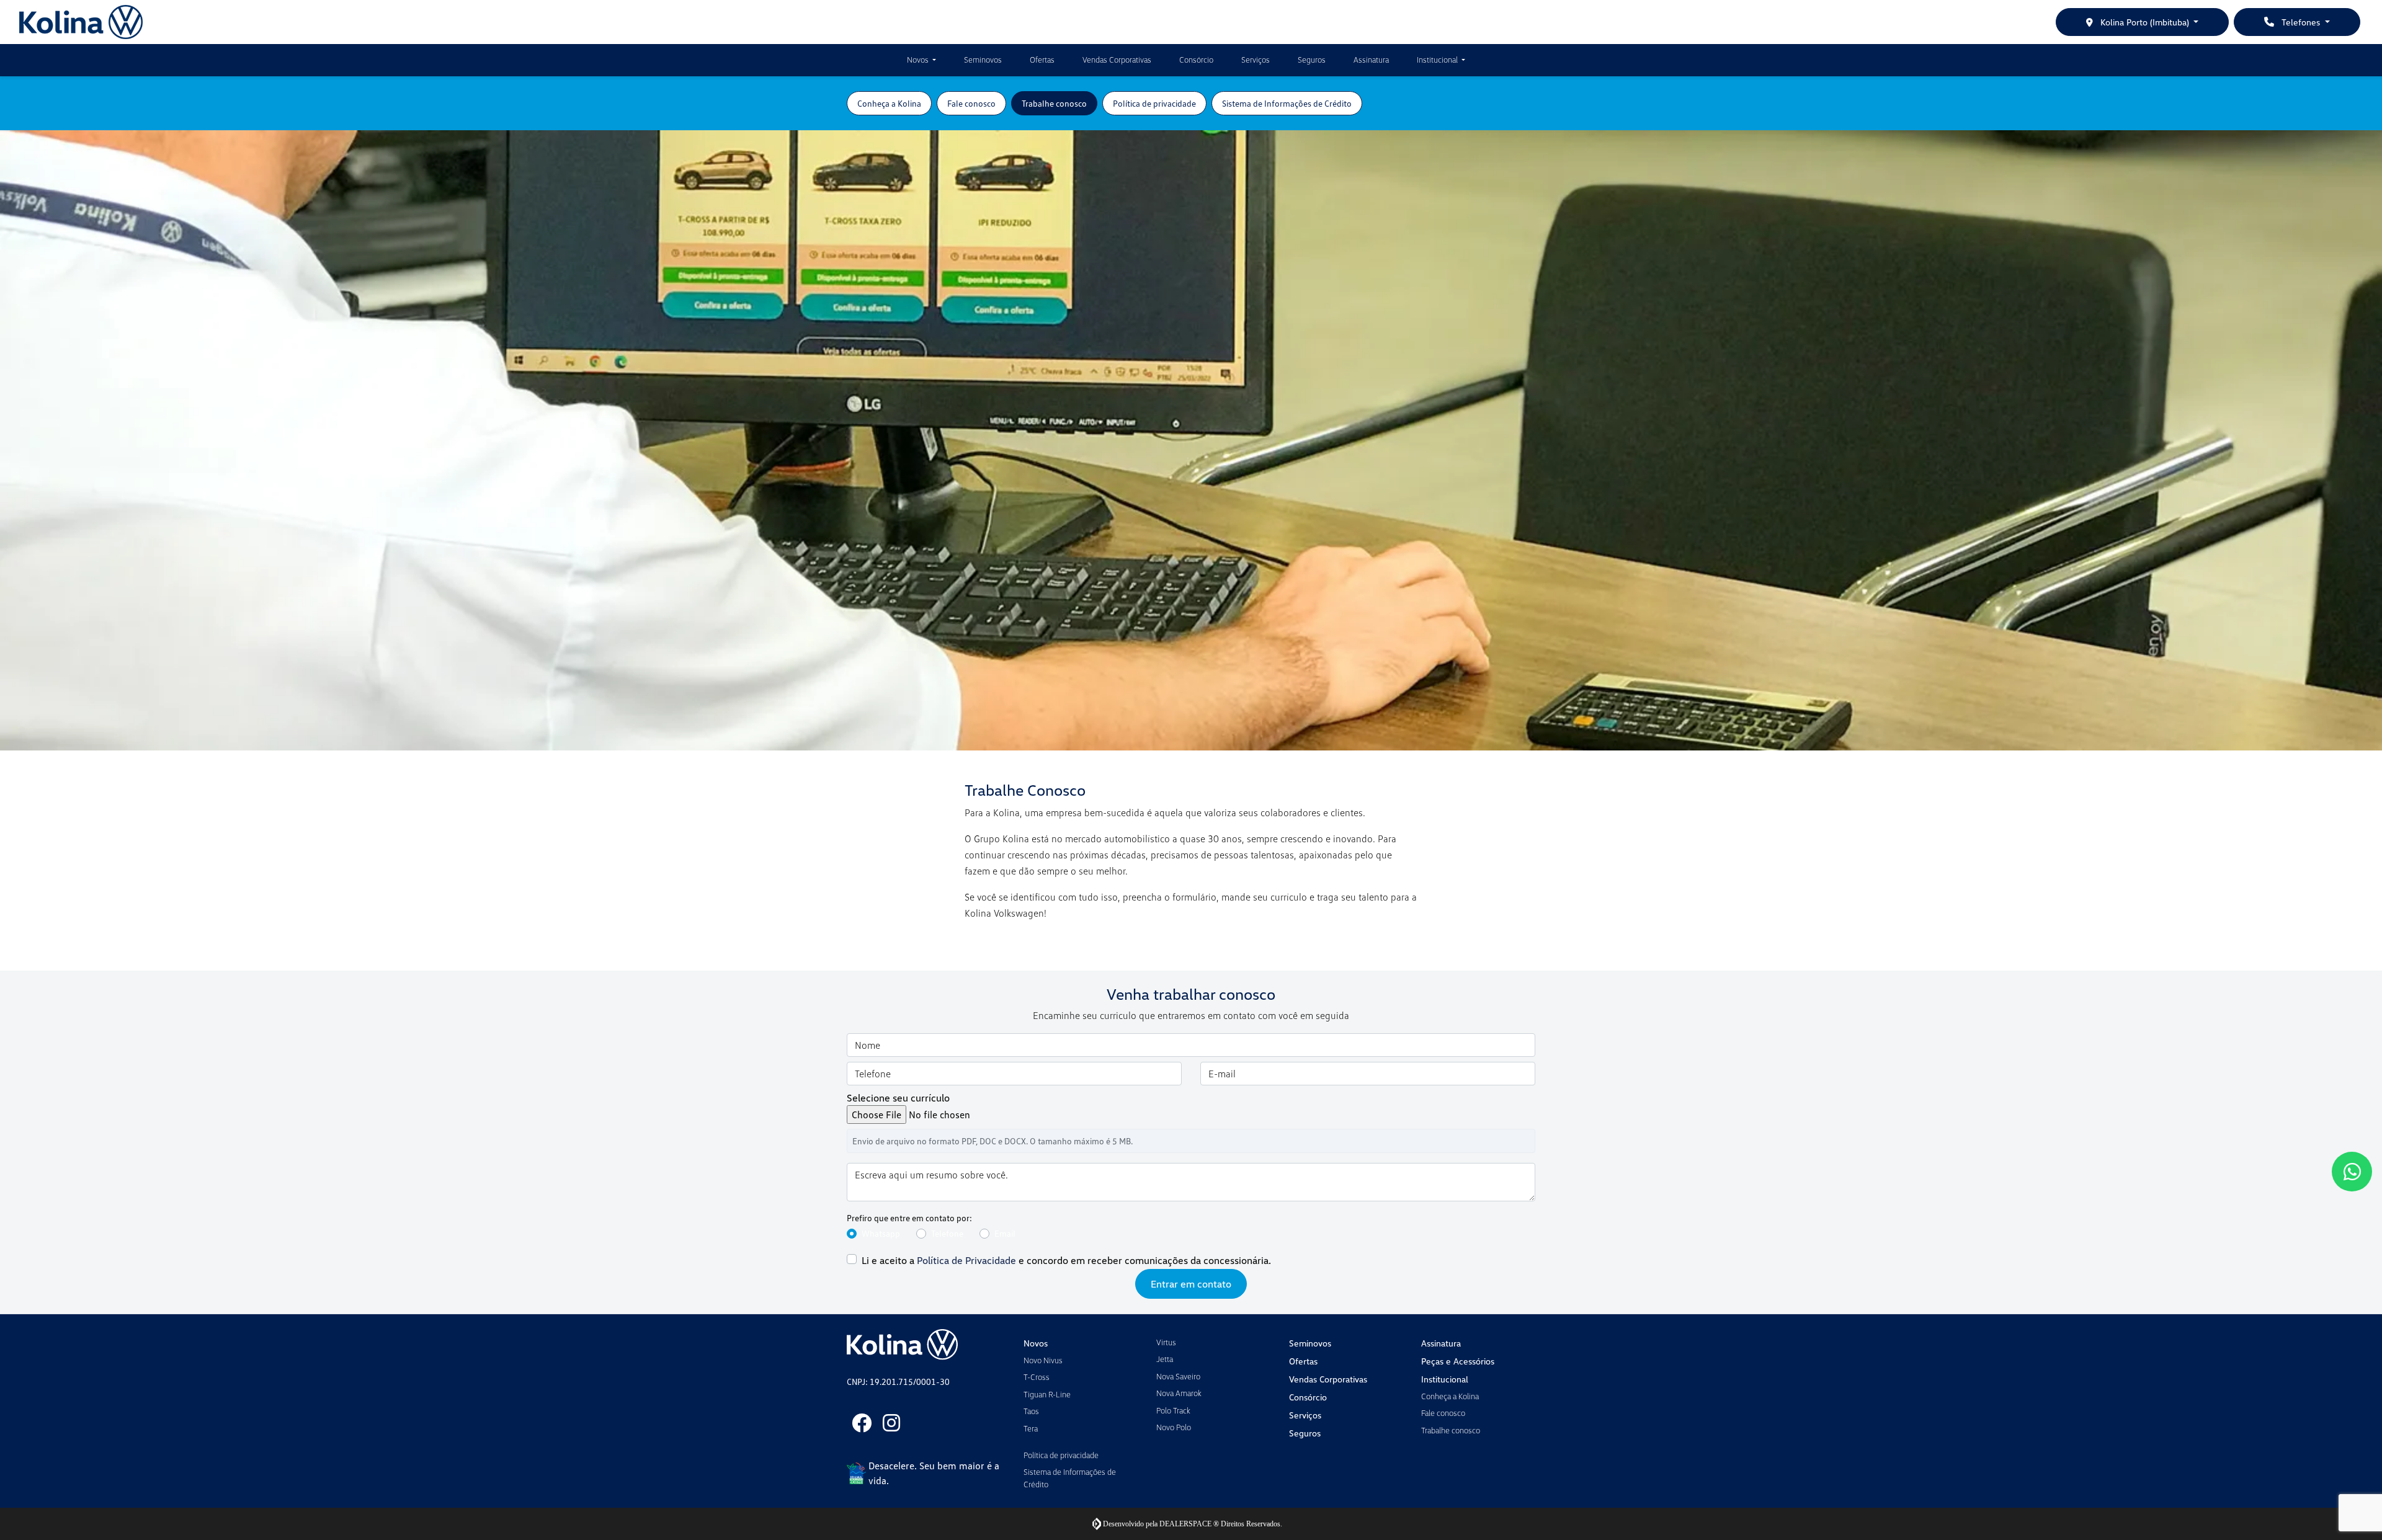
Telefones (2301, 22)
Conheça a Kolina (1450, 1396)
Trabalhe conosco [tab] (1054, 103)
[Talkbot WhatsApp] (2352, 1172)
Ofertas (1042, 60)
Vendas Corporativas (1117, 60)
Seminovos (983, 60)
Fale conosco (1443, 1413)
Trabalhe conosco (1451, 1430)
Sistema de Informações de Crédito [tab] (1287, 103)
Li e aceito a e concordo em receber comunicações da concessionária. (1066, 1260)
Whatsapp (881, 1233)
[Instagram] (891, 1423)
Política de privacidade (1061, 1455)
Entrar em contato (1191, 1284)
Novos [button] (919, 60)
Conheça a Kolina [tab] (889, 103)
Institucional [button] (1438, 60)
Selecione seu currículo (898, 1098)
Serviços (1256, 60)
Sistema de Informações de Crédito (1070, 1478)
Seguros (1312, 60)
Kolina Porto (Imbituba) (2145, 22)
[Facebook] (862, 1423)
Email (1005, 1233)
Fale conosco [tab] (971, 103)
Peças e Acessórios (1458, 1361)
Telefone (947, 1233)
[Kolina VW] (81, 22)
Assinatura (1371, 60)
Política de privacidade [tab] (1154, 103)
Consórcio (1196, 60)
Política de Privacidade (966, 1260)
